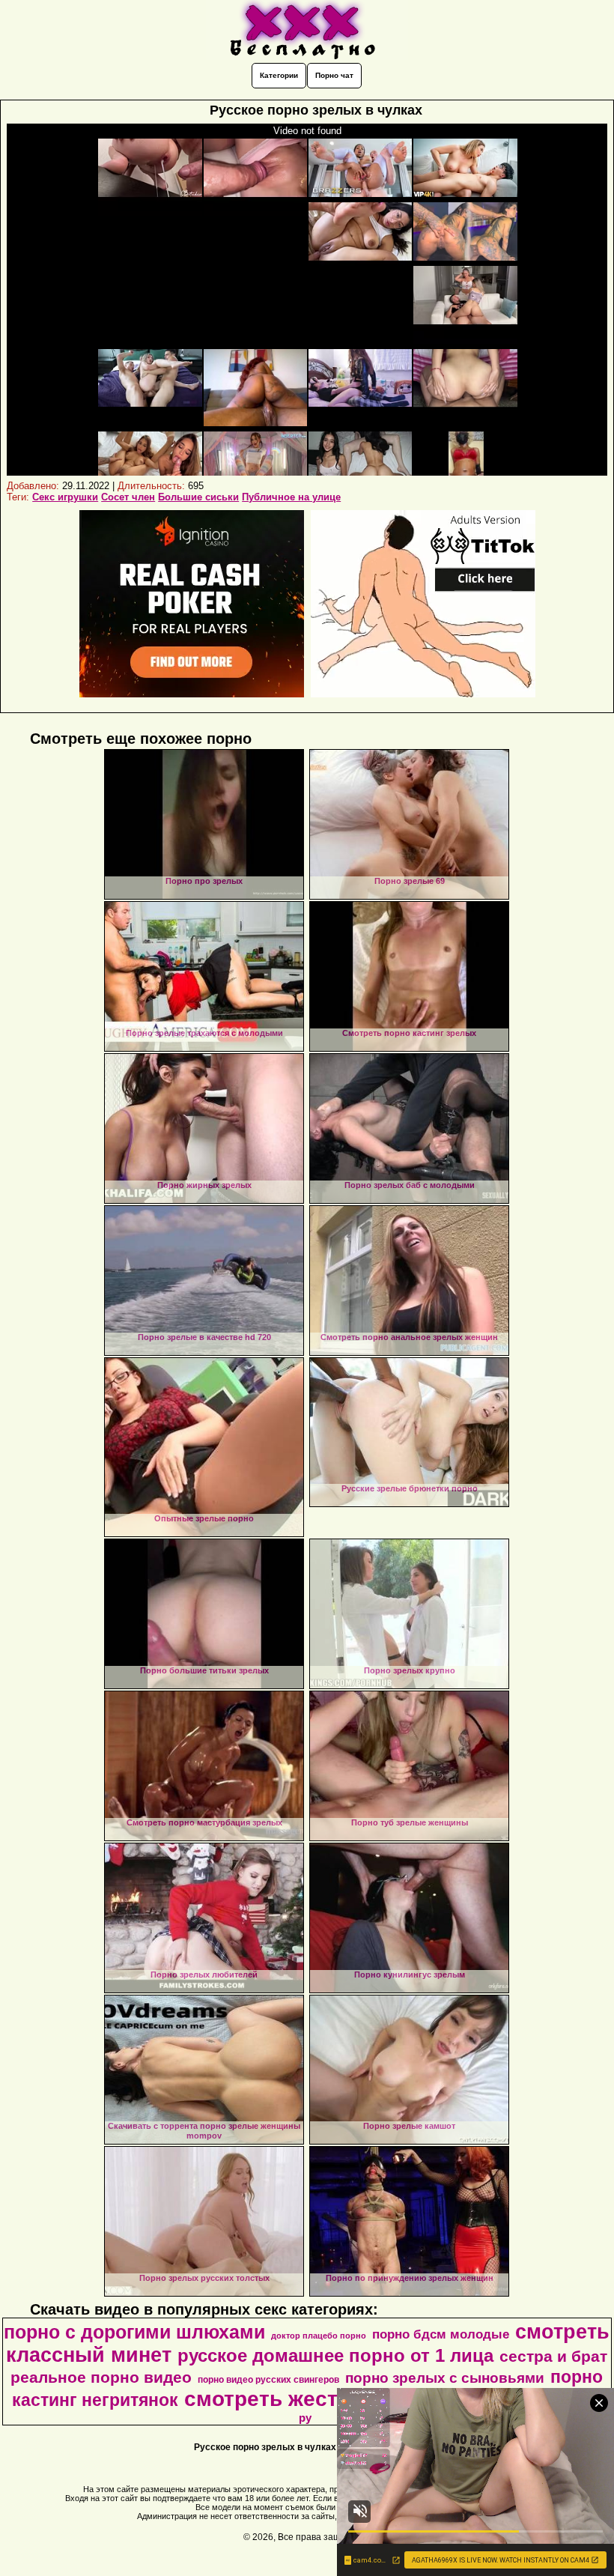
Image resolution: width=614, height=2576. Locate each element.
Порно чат (334, 75)
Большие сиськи (198, 497)
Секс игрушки (65, 497)
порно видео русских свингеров (268, 2380)
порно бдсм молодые (441, 2334)
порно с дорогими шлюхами (134, 2332)
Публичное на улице (291, 497)
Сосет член (128, 497)
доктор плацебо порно (319, 2336)
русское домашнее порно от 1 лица (335, 2355)
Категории (279, 75)
